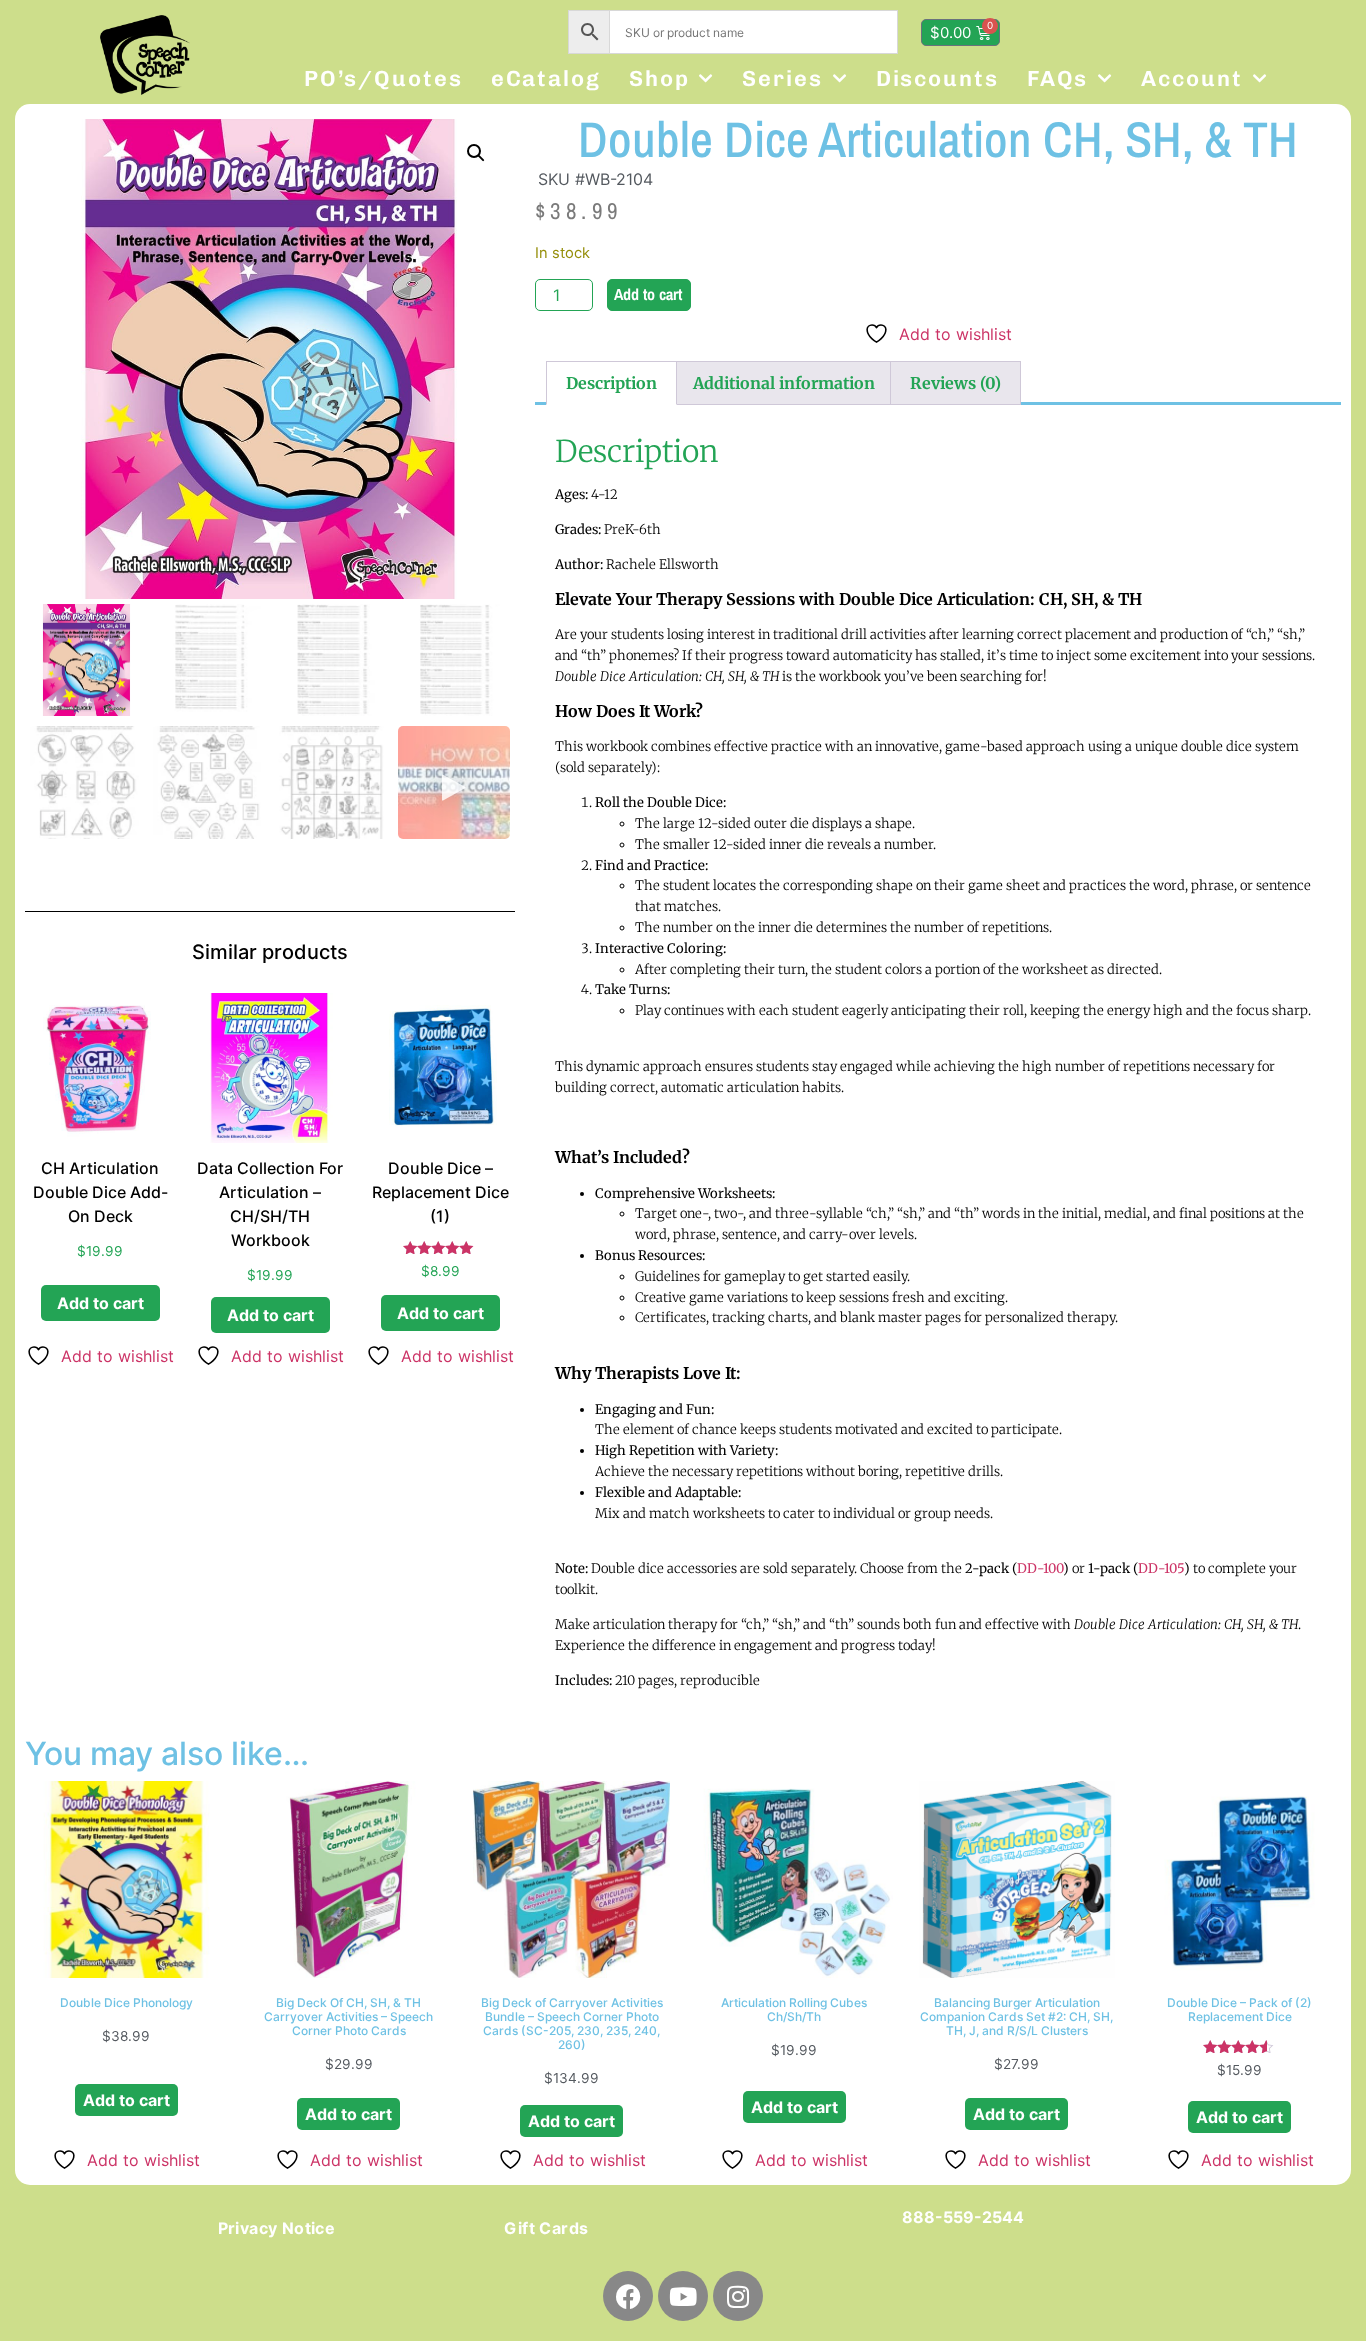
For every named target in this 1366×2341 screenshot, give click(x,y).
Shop (659, 78)
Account (1191, 78)
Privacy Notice (277, 2228)
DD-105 (1161, 1568)
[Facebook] (628, 2296)
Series (782, 78)
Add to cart (648, 294)
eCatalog (546, 78)
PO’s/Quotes (383, 78)
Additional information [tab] (784, 383)
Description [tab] (611, 383)
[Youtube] (683, 2296)
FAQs (1058, 78)
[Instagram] (738, 2296)
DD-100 (1040, 1568)
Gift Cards (546, 2228)
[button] (476, 153)
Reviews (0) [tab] (955, 383)
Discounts (937, 78)
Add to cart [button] (100, 1303)
